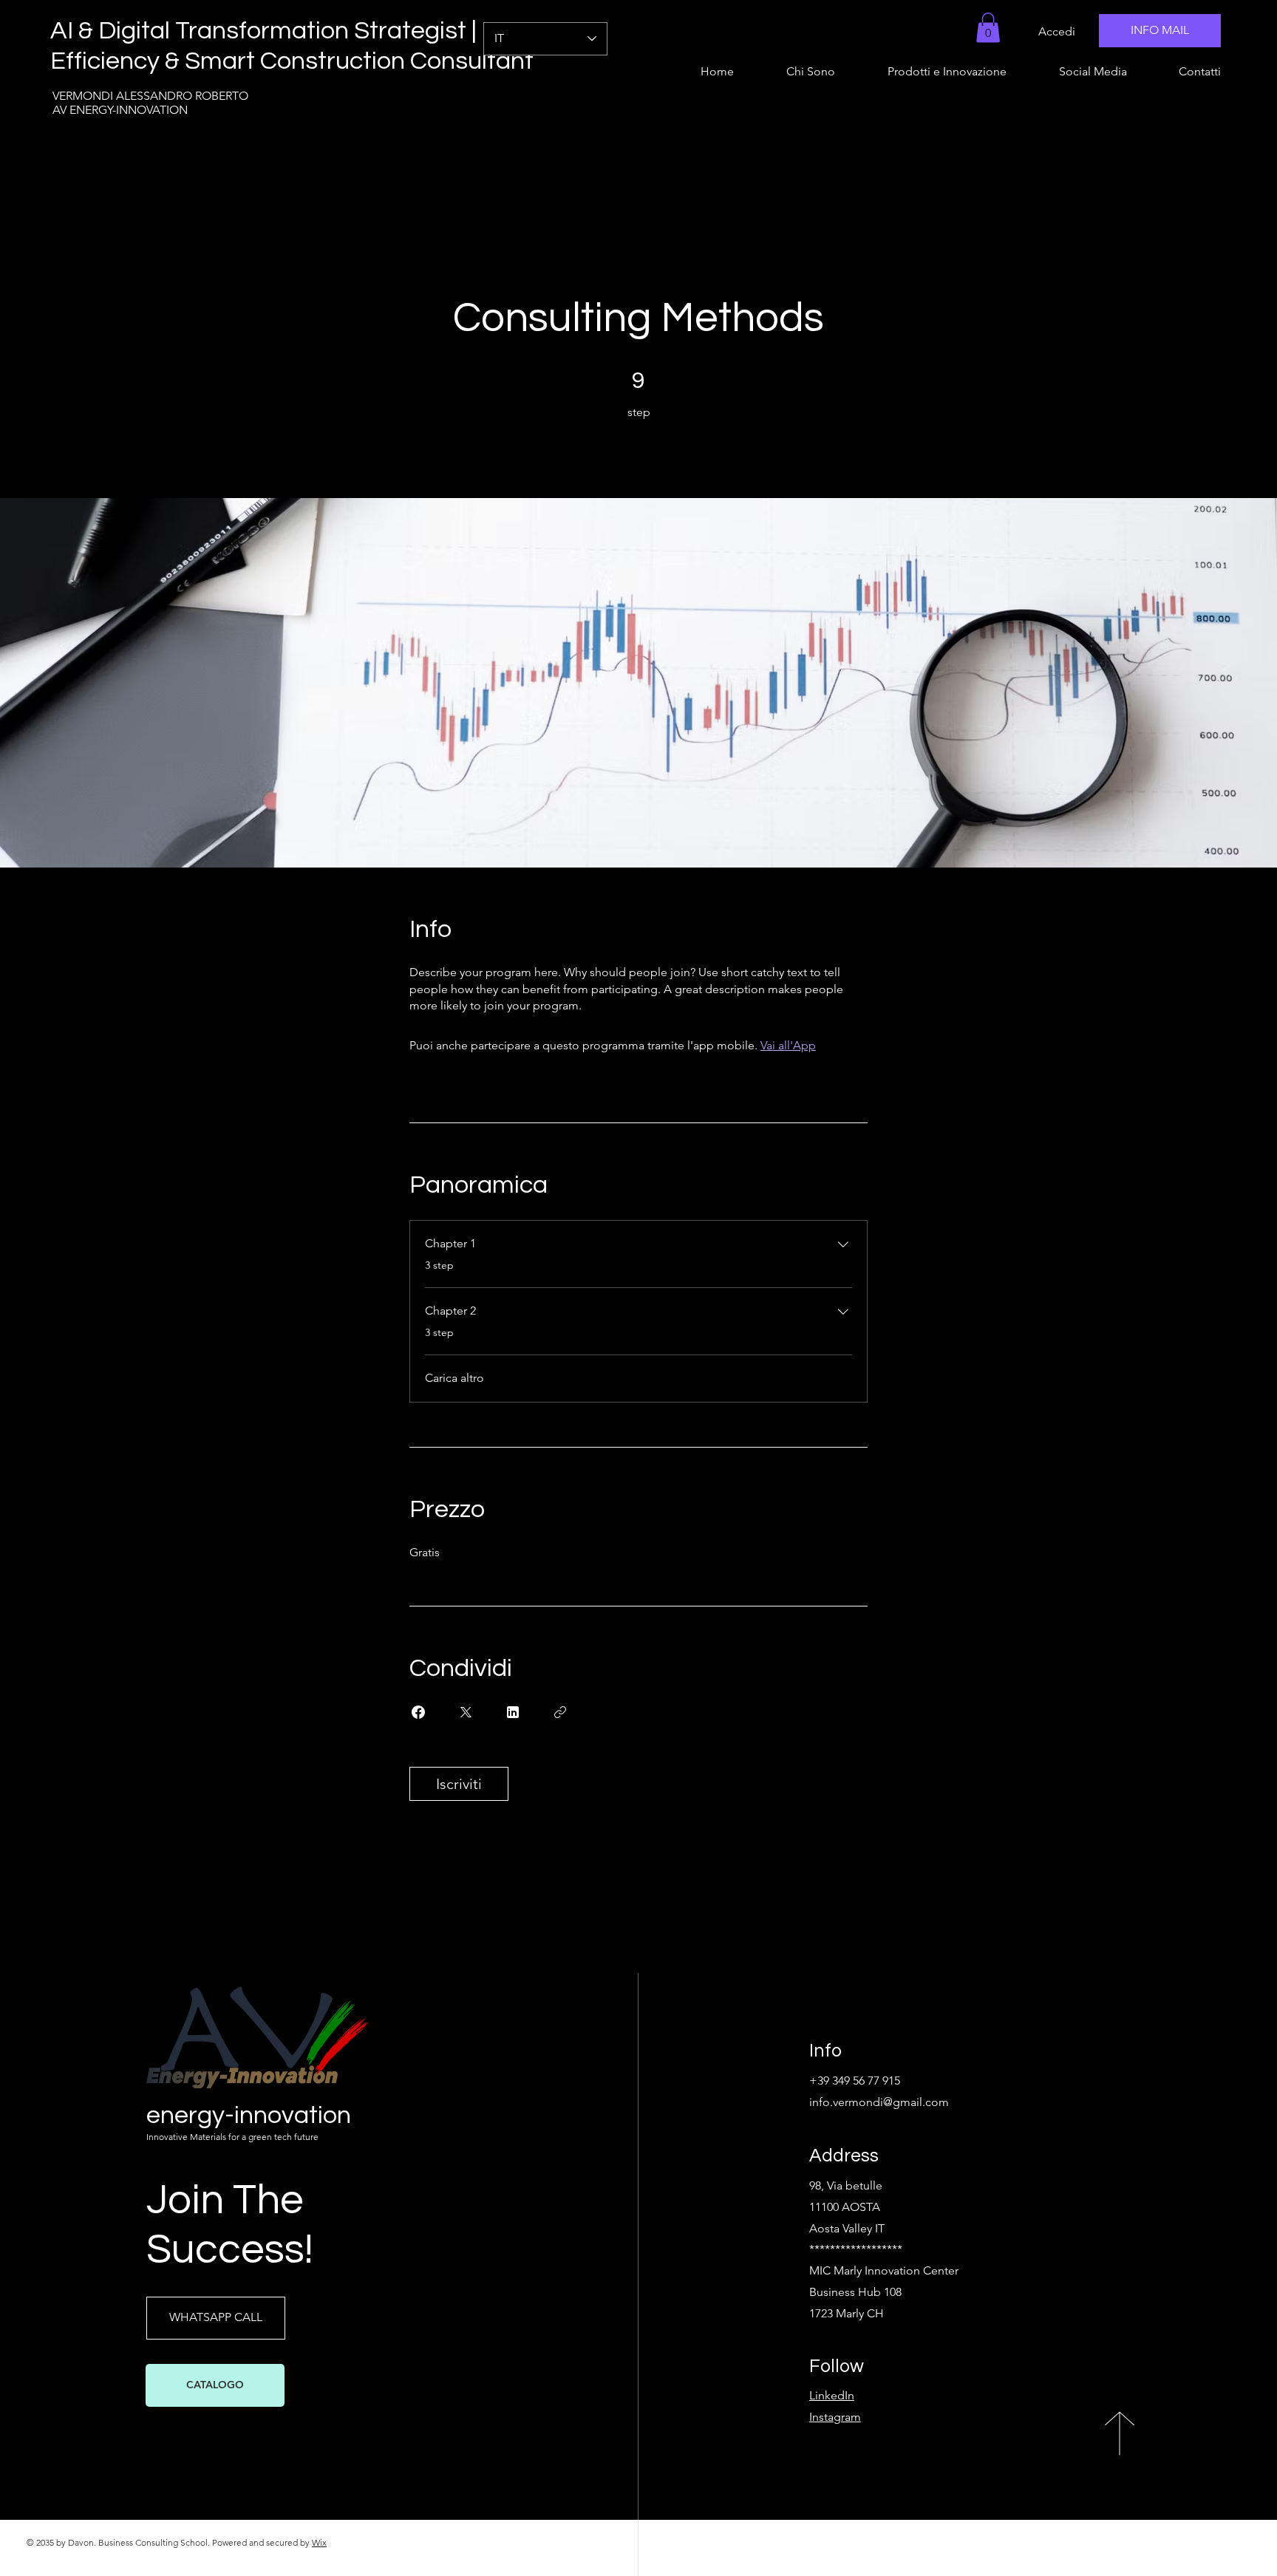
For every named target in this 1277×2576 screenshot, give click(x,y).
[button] (988, 28)
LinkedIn (832, 2395)
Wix (319, 2542)
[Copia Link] (560, 1712)
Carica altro (454, 1378)
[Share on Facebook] (418, 1712)
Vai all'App (788, 1045)
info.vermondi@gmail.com (879, 2102)
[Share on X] (466, 1712)
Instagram (835, 2417)
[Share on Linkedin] (513, 1712)
